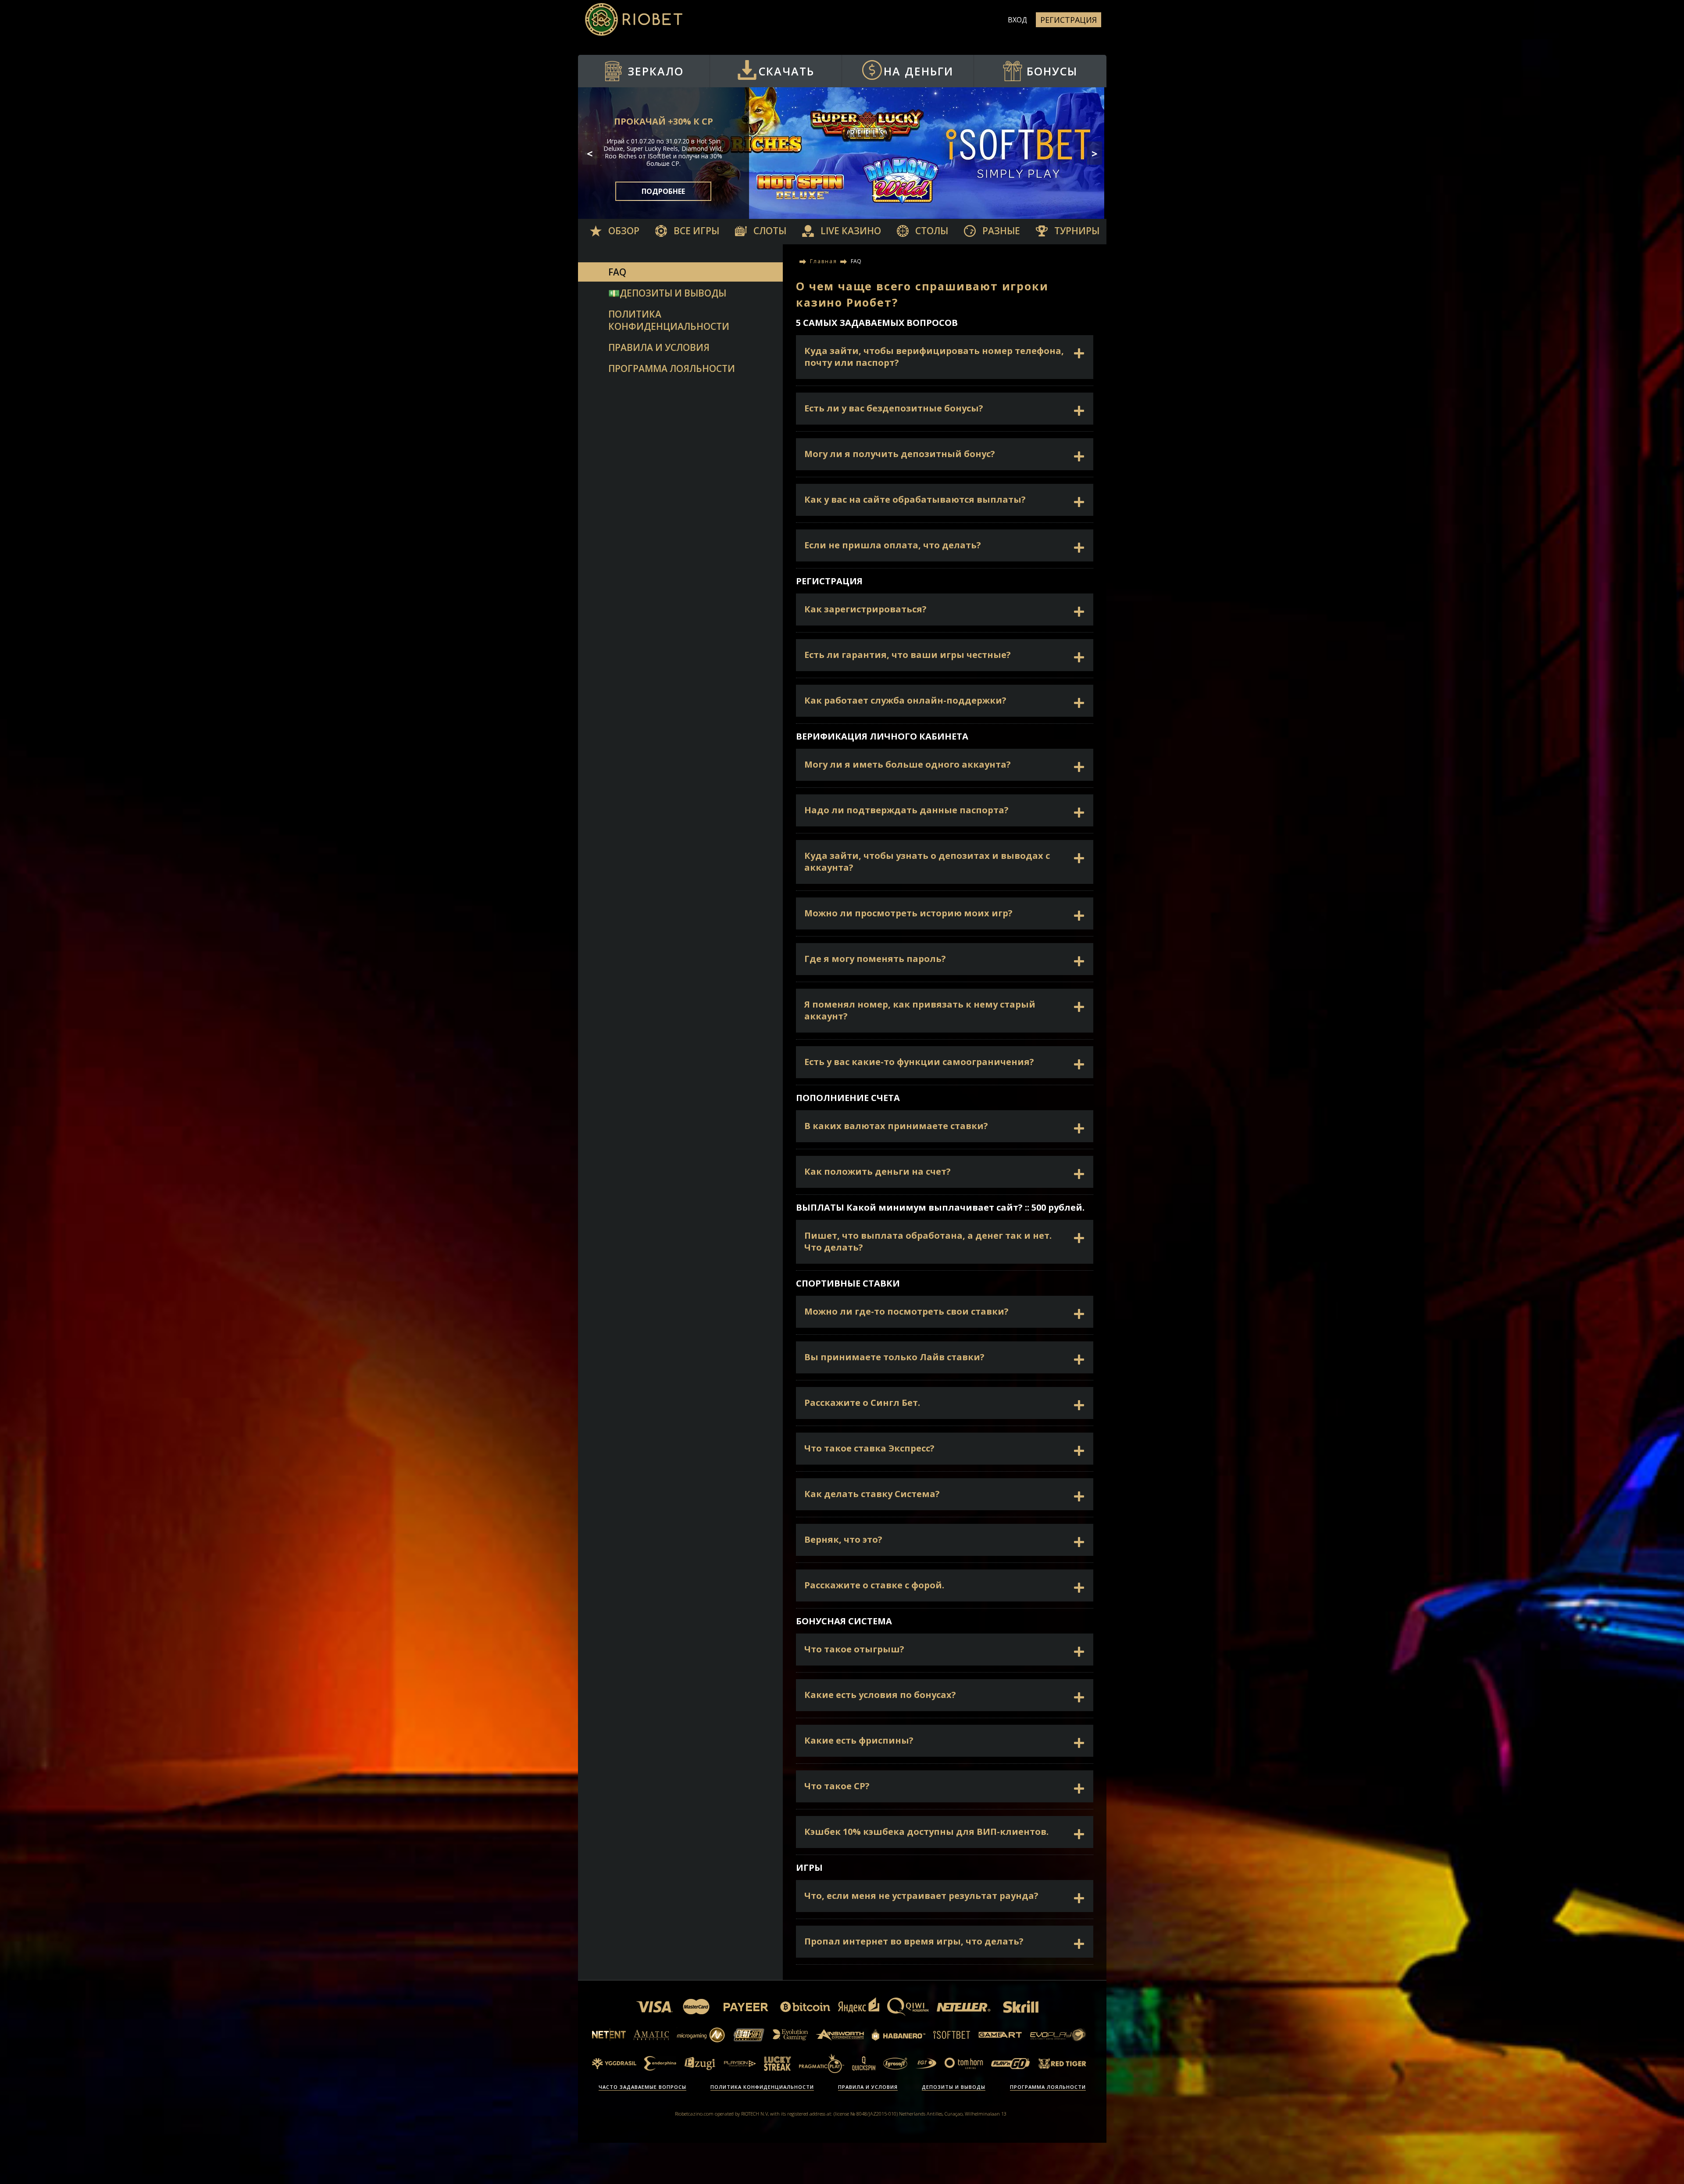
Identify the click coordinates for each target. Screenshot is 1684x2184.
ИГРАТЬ (664, 195)
